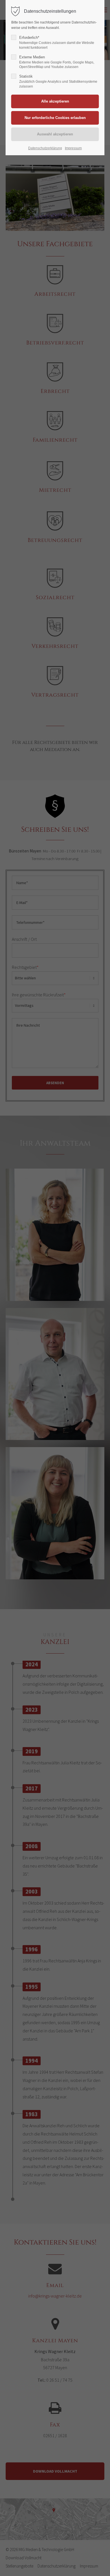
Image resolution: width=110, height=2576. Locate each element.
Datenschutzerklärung (45, 148)
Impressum (73, 148)
